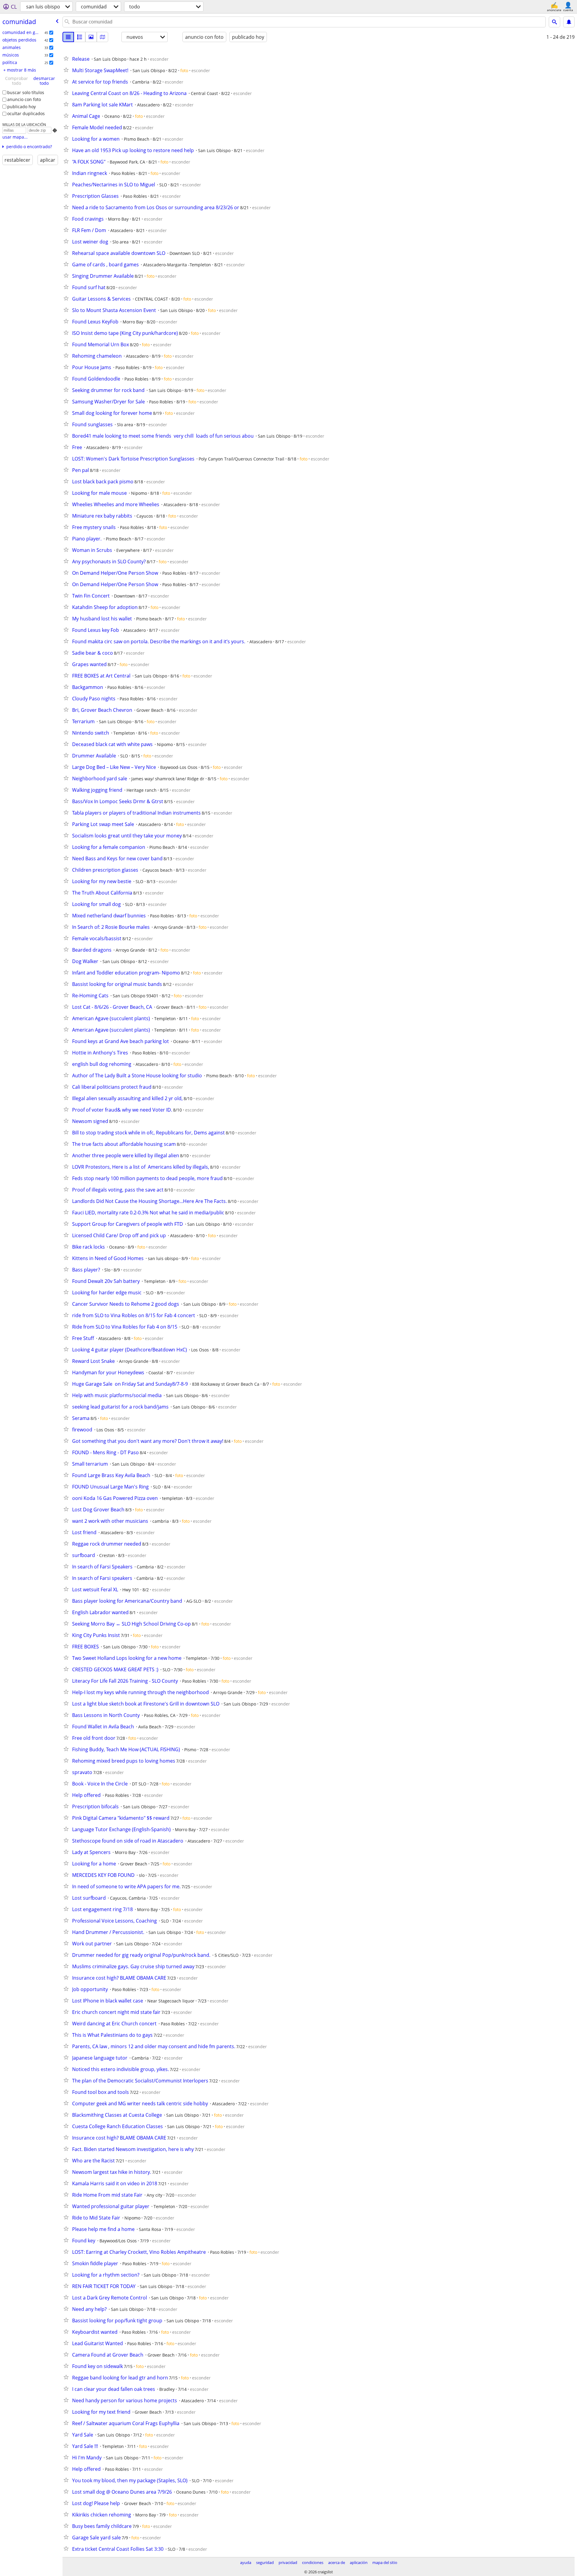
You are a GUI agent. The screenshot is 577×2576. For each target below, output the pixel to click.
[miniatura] (80, 37)
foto (184, 70)
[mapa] (102, 37)
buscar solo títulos (26, 92)
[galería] (91, 37)
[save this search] (569, 22)
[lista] (68, 37)
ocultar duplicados (26, 113)
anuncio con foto (24, 99)
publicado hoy (21, 107)
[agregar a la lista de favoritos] (67, 58)
